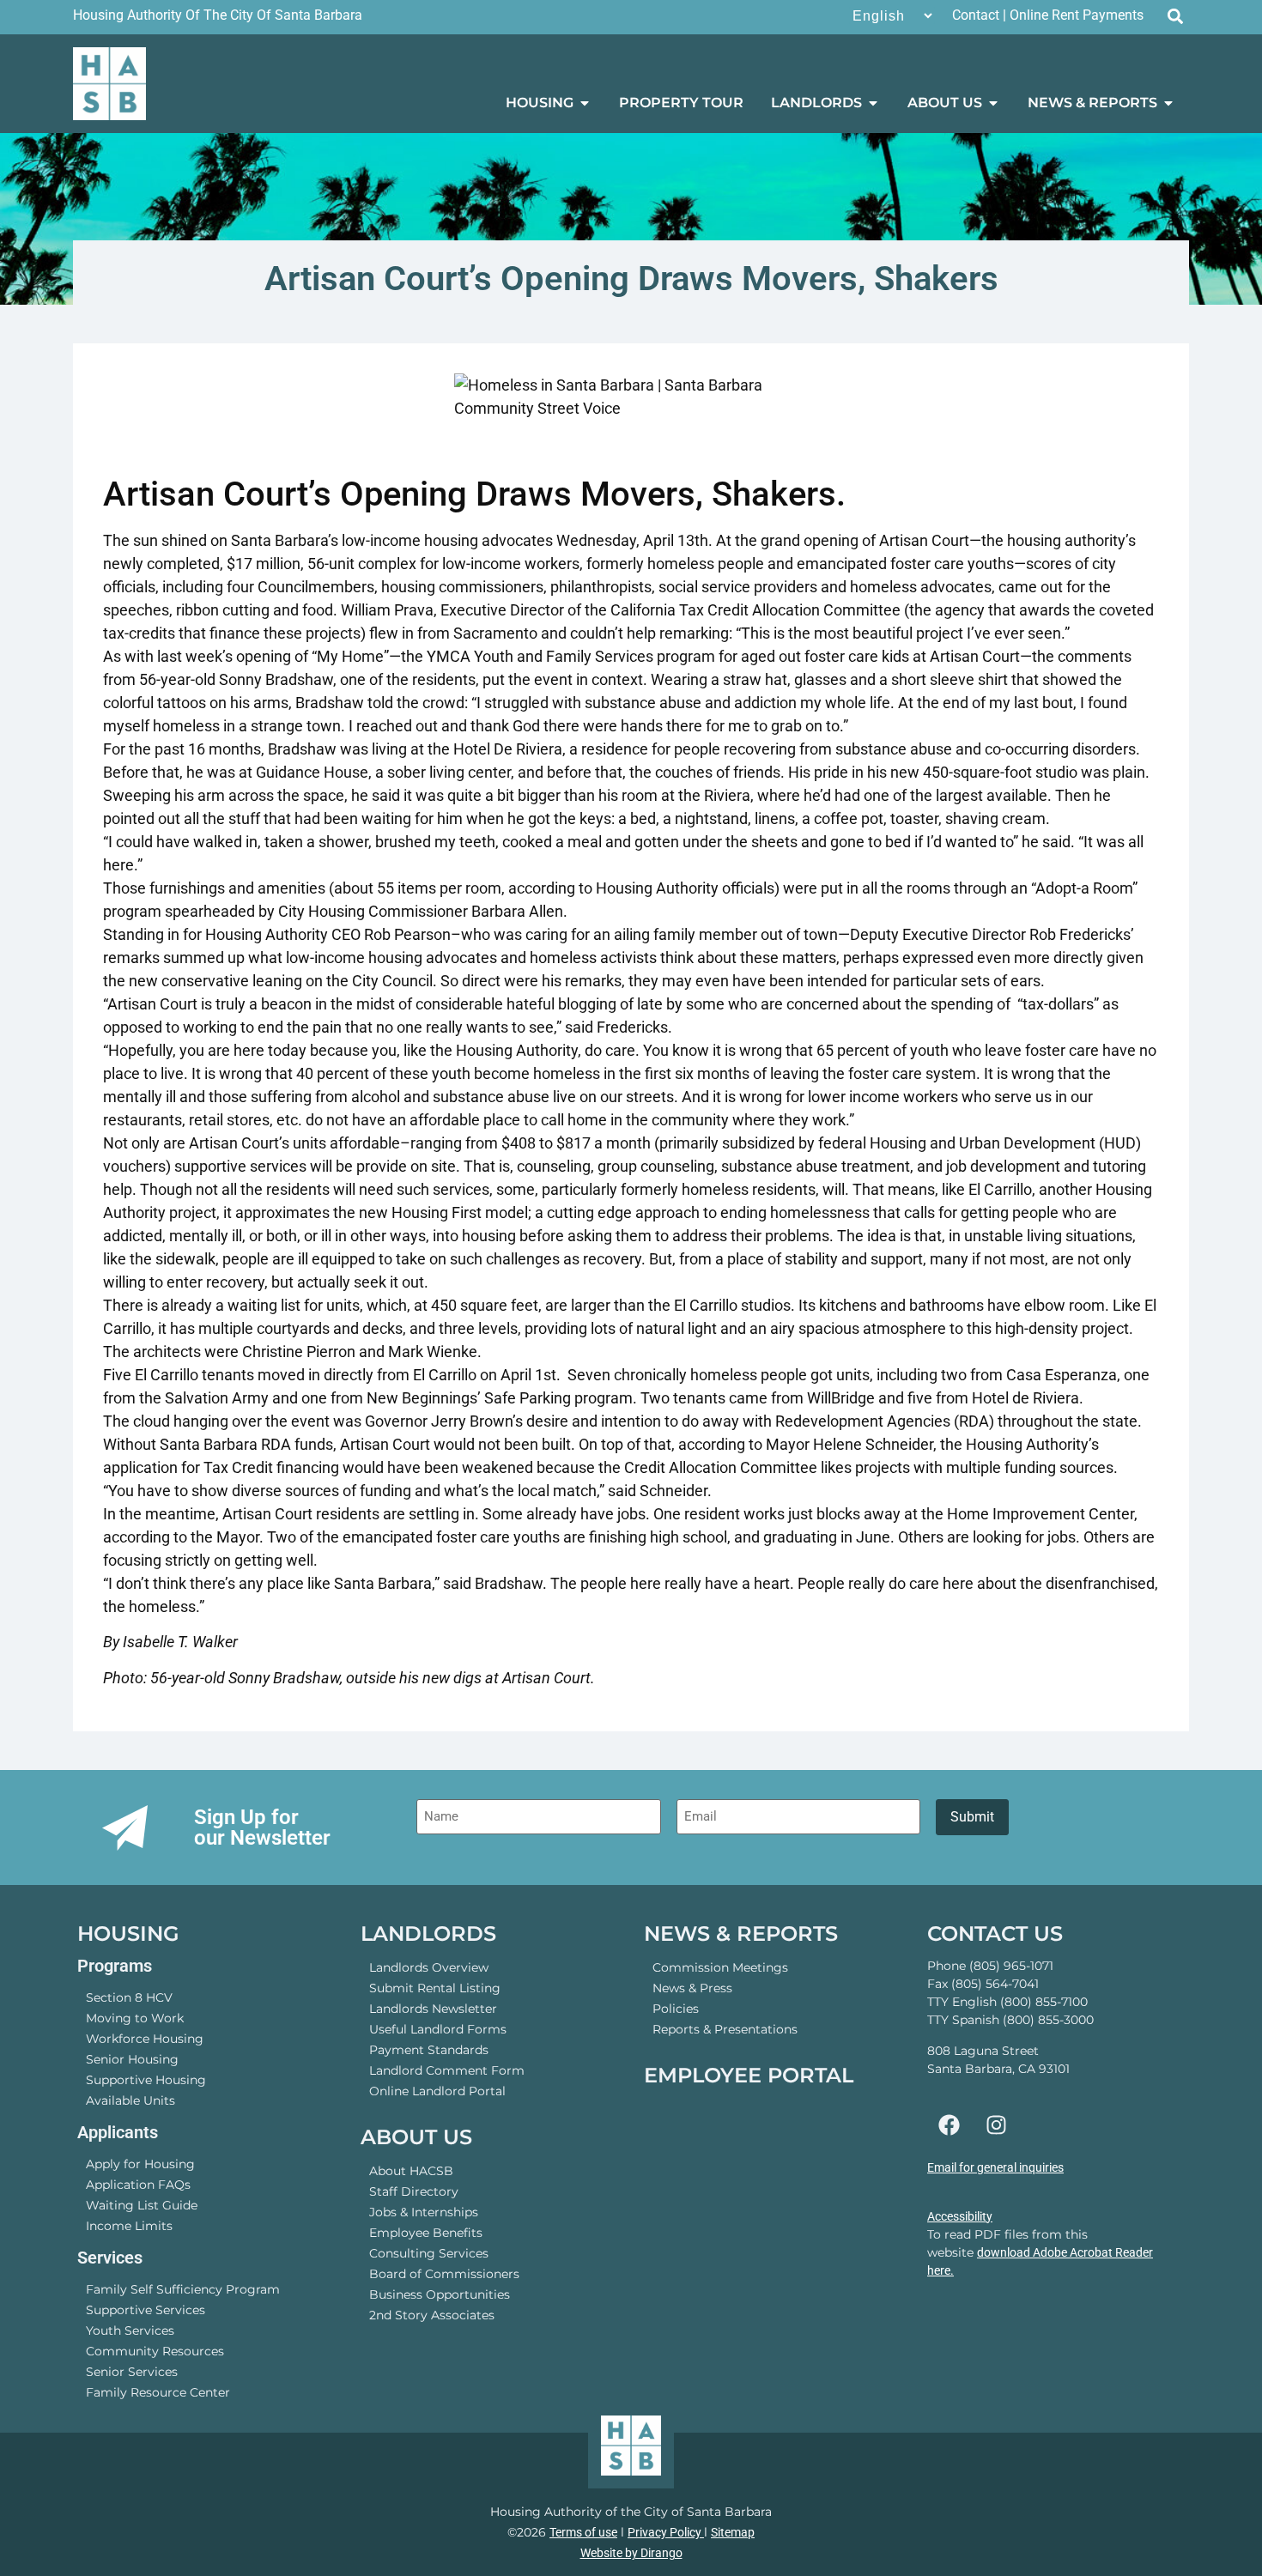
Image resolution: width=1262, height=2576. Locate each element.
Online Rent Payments (1077, 15)
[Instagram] (996, 2124)
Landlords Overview (429, 1967)
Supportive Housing (146, 2080)
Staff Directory (414, 2191)
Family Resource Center (158, 2392)
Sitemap (733, 2532)
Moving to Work (135, 2018)
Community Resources (155, 2351)
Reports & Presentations (725, 2029)
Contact (976, 15)
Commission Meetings (720, 1967)
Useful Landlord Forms (438, 2029)
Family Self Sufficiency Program (183, 2289)
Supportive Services (146, 2310)
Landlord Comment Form (447, 2070)
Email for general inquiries (995, 2167)
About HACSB (411, 2171)
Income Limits (129, 2226)
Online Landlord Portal (437, 2091)
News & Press (692, 1988)
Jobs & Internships (424, 2212)
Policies (676, 2009)
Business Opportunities (440, 2294)
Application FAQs (138, 2185)
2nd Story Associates (432, 2315)
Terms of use (583, 2532)
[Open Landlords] (873, 103)
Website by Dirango (631, 2553)
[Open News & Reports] (1168, 103)
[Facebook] (949, 2124)
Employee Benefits (426, 2233)
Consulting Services (429, 2253)
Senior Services (132, 2372)
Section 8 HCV (129, 1997)
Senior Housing (132, 2059)
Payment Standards (429, 2050)
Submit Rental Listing (435, 1988)
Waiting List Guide (142, 2205)
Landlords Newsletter (433, 2009)
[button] (1175, 16)
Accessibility (960, 2216)
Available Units (130, 2100)
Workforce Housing (145, 2039)
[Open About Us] (993, 103)
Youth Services (130, 2331)
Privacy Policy (666, 2532)
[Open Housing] (585, 103)
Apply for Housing (140, 2164)
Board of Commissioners (444, 2274)
